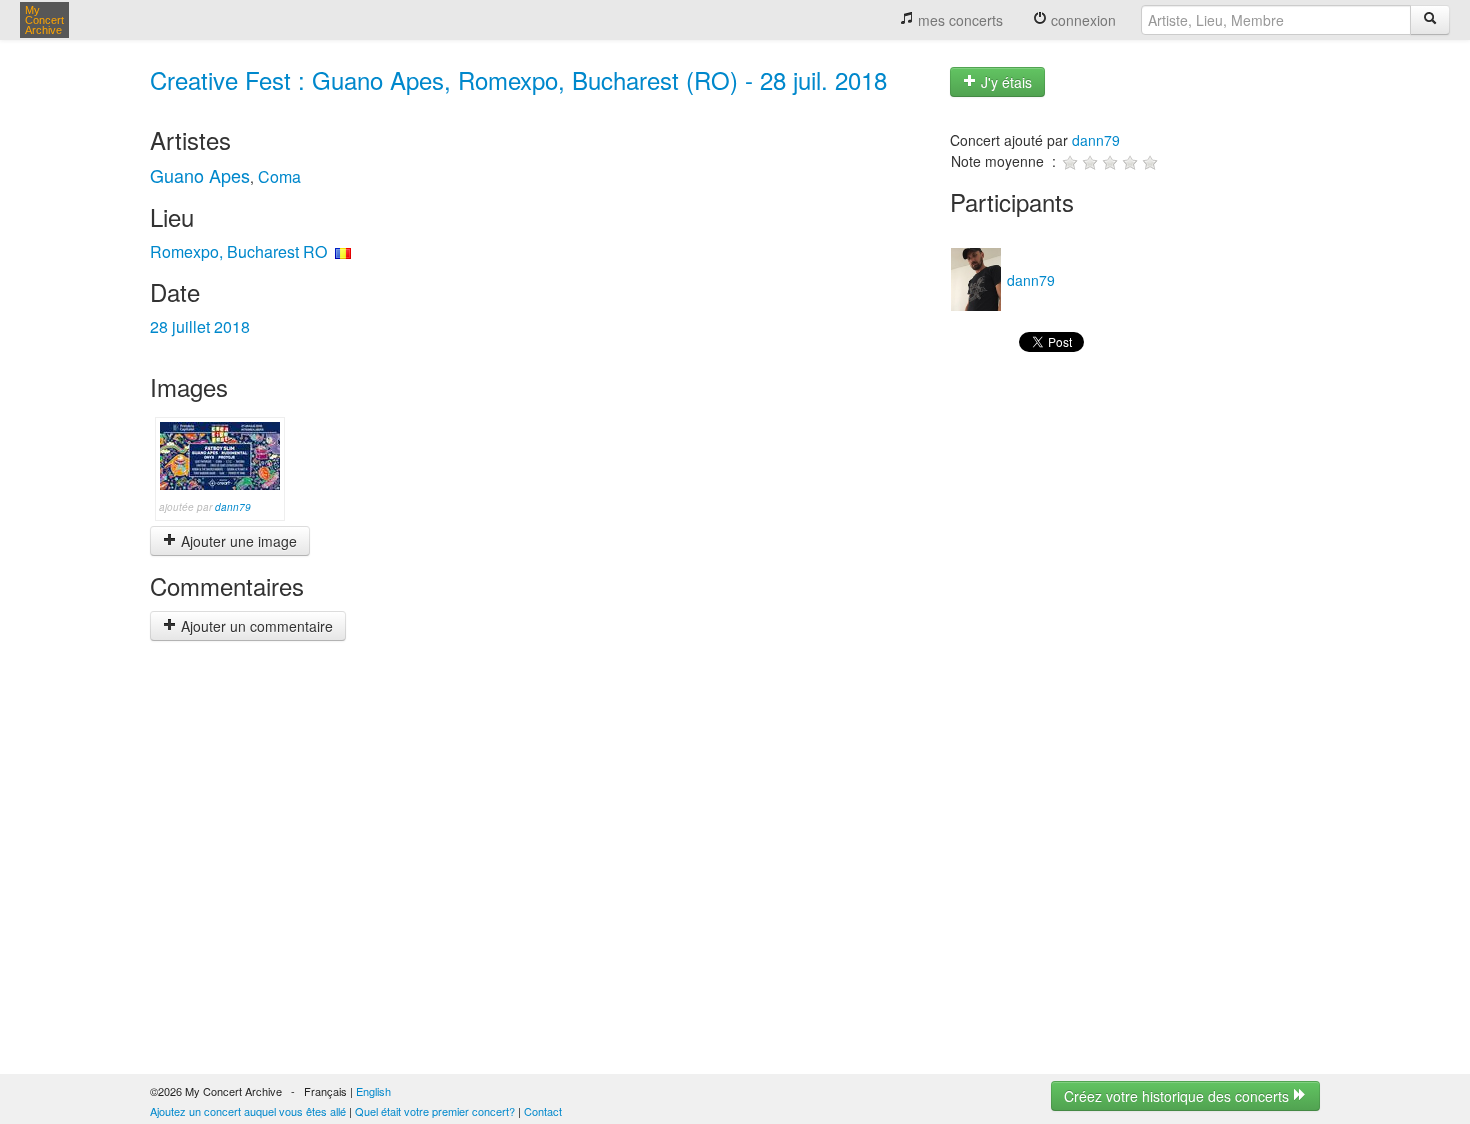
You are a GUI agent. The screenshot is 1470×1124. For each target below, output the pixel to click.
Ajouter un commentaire (255, 626)
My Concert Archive (44, 20)
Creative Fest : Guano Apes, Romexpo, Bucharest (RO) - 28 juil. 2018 (518, 79)
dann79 (233, 507)
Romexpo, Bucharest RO (238, 251)
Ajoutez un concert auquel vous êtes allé (248, 1111)
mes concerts (958, 20)
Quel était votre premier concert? (435, 1111)
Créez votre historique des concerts (1178, 1096)
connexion (1081, 20)
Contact (543, 1111)
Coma (279, 176)
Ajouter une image (237, 541)
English (373, 1091)
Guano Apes (200, 175)
